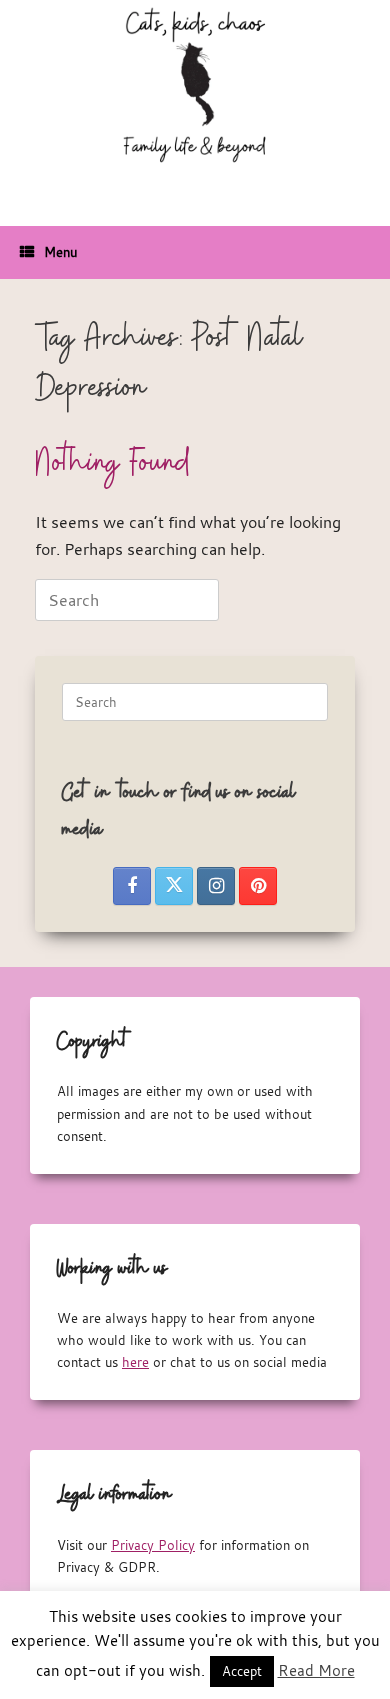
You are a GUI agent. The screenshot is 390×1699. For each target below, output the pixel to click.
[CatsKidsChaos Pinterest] (258, 886)
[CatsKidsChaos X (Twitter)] (174, 886)
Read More (316, 1670)
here (135, 1362)
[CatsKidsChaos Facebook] (132, 886)
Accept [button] (242, 1671)
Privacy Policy (153, 1545)
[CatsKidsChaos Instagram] (216, 886)
